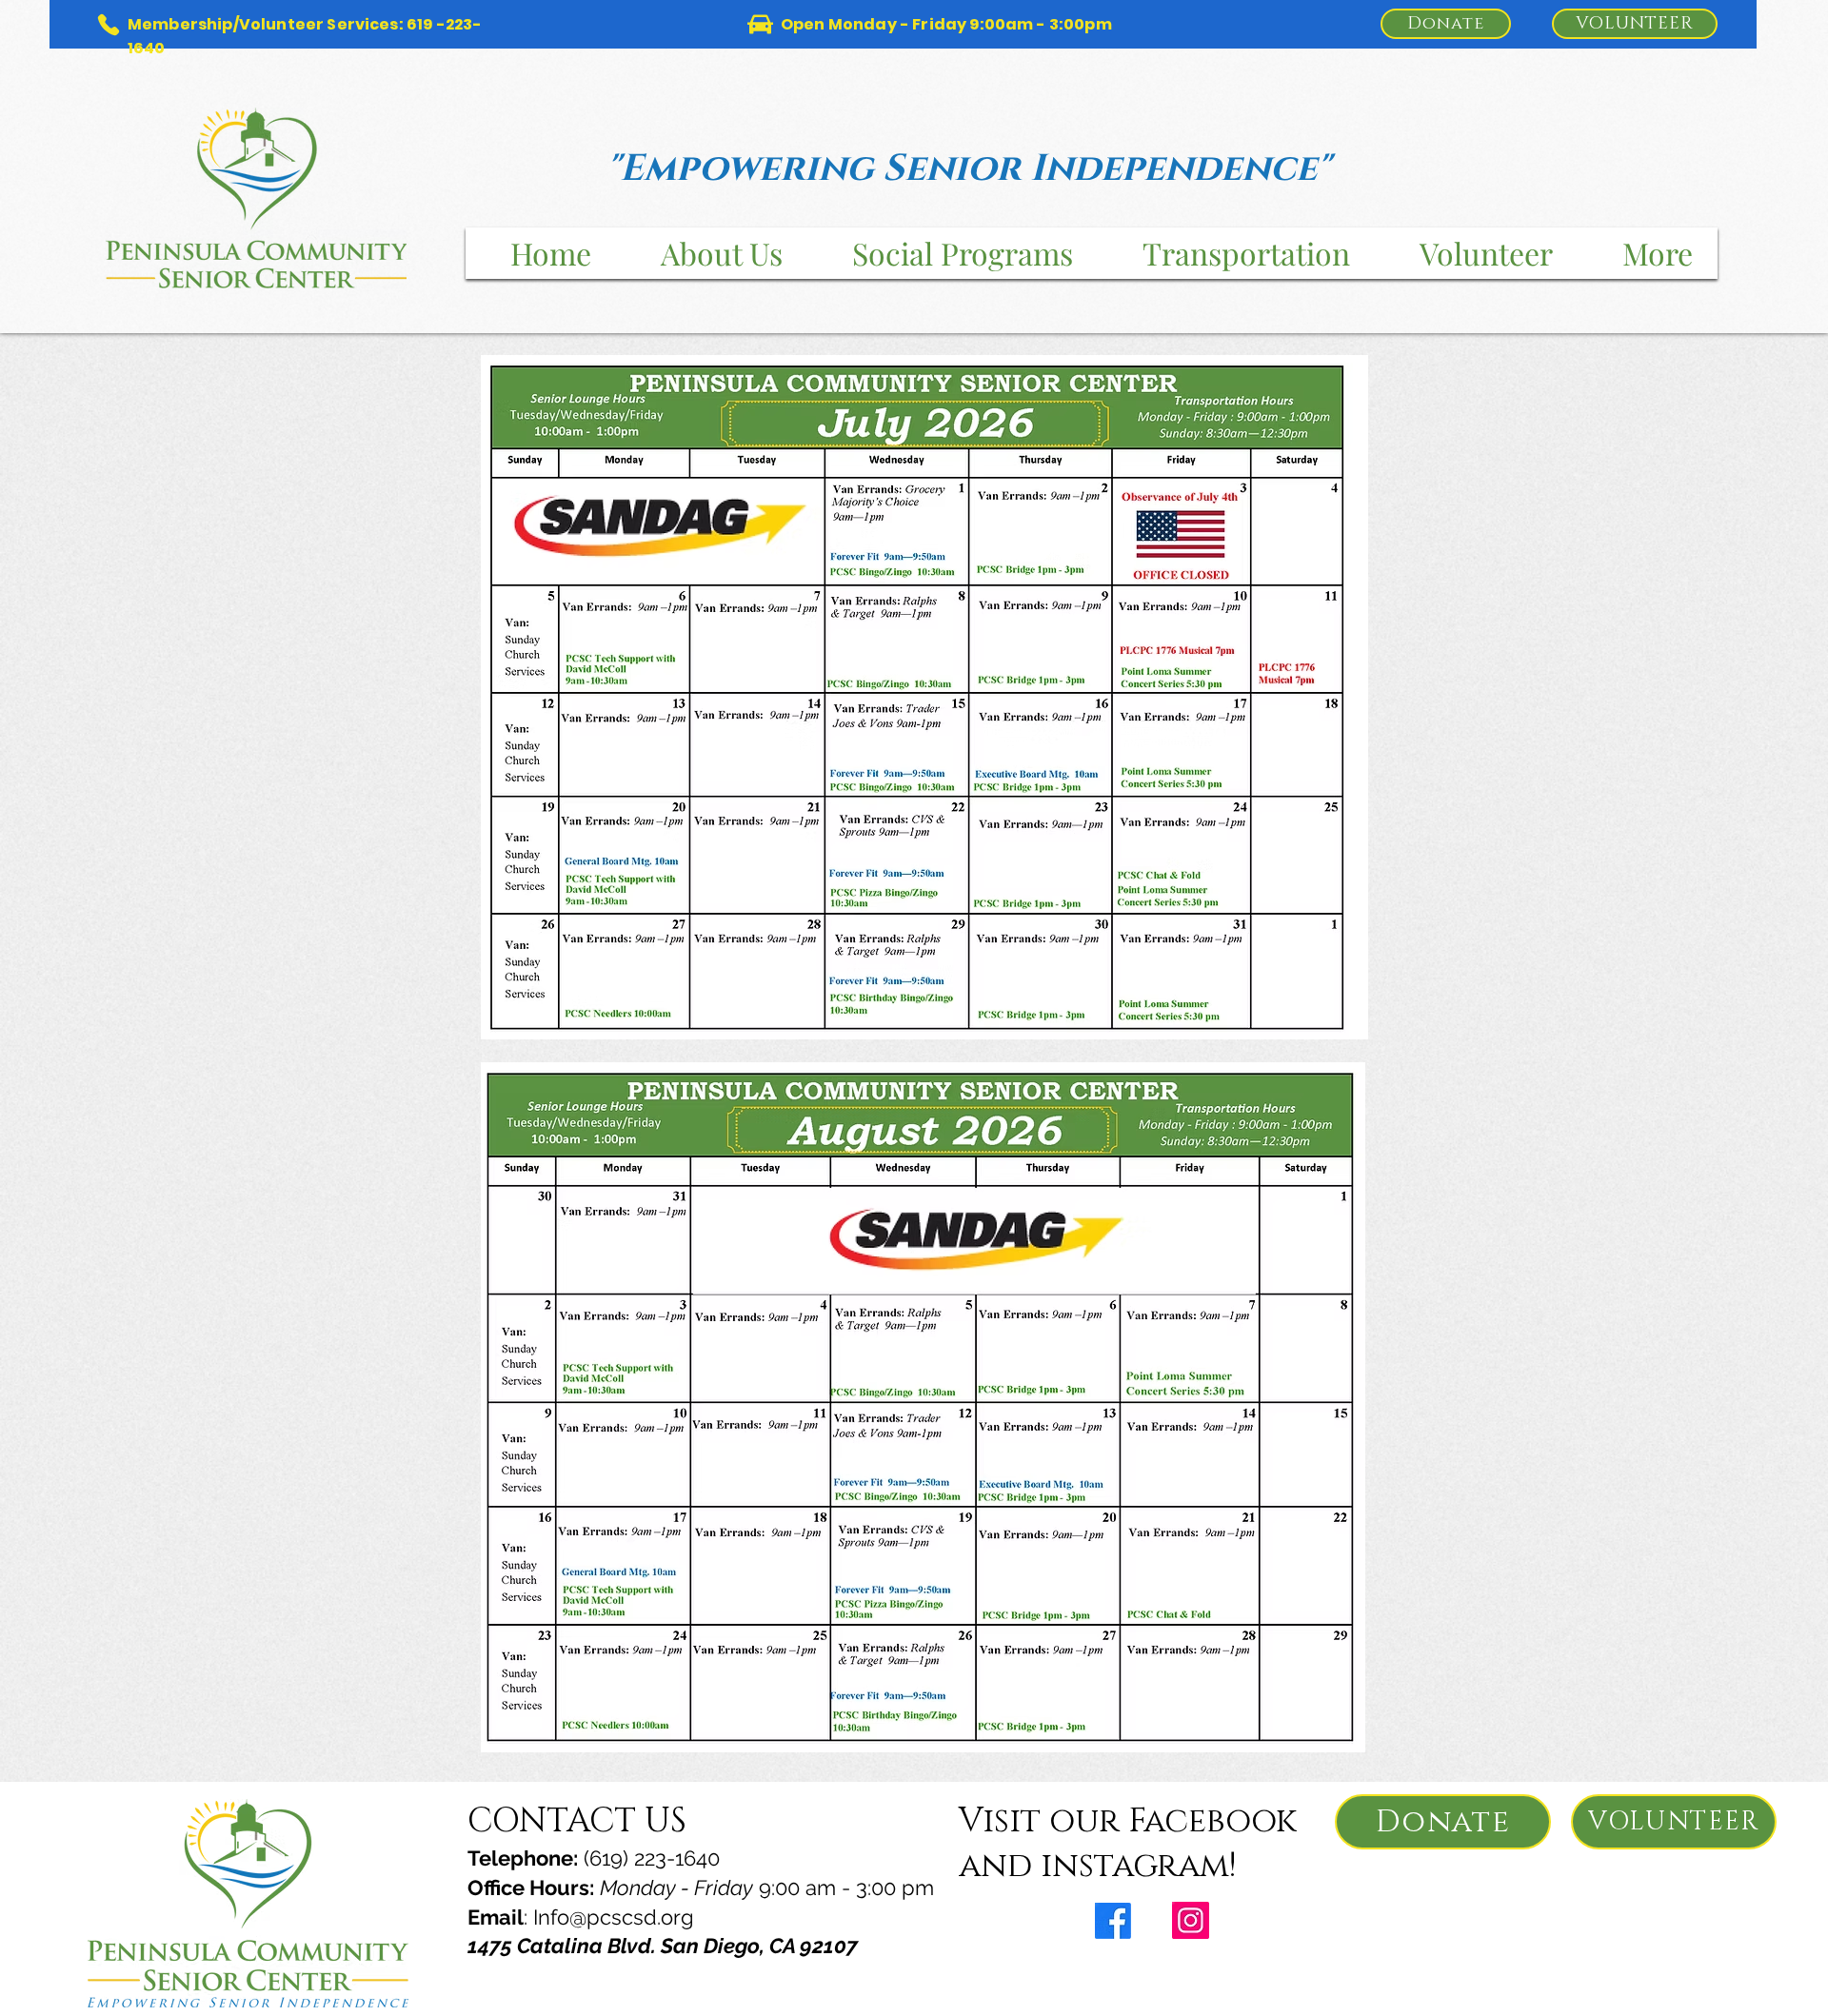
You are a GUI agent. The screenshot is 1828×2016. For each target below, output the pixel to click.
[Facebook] (1113, 1921)
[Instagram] (1191, 1920)
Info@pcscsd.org (614, 1917)
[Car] (760, 24)
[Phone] (108, 24)
